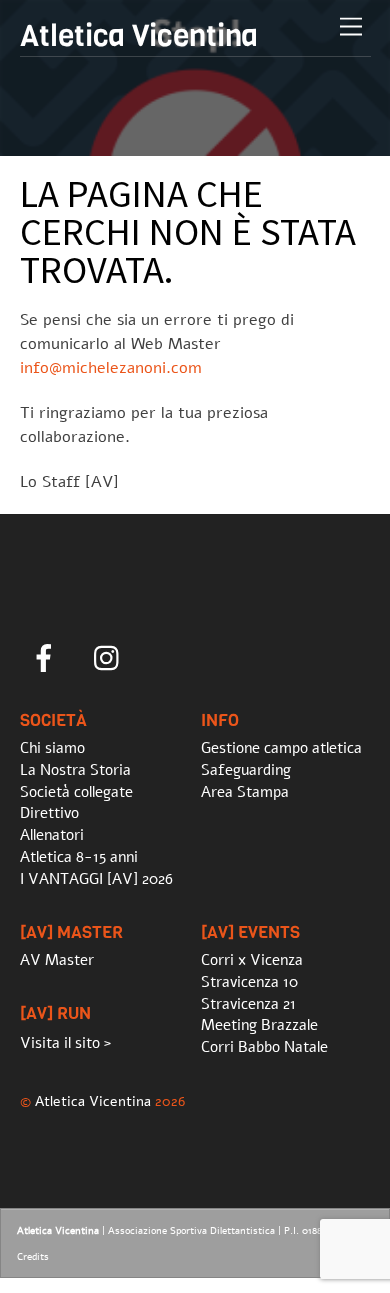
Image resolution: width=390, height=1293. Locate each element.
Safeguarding (246, 770)
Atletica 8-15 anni (79, 857)
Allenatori (52, 835)
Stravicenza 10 (249, 982)
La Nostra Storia (75, 770)
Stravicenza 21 (248, 1004)
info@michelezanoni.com (111, 368)
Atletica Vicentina (93, 1101)
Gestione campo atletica (281, 748)
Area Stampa (245, 792)
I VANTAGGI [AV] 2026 (96, 879)
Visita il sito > (65, 1043)
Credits (33, 1257)
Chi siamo (52, 748)
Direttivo (49, 813)
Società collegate (76, 792)
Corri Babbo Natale (264, 1047)
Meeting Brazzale (259, 1025)
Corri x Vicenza (252, 960)
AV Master (57, 960)
